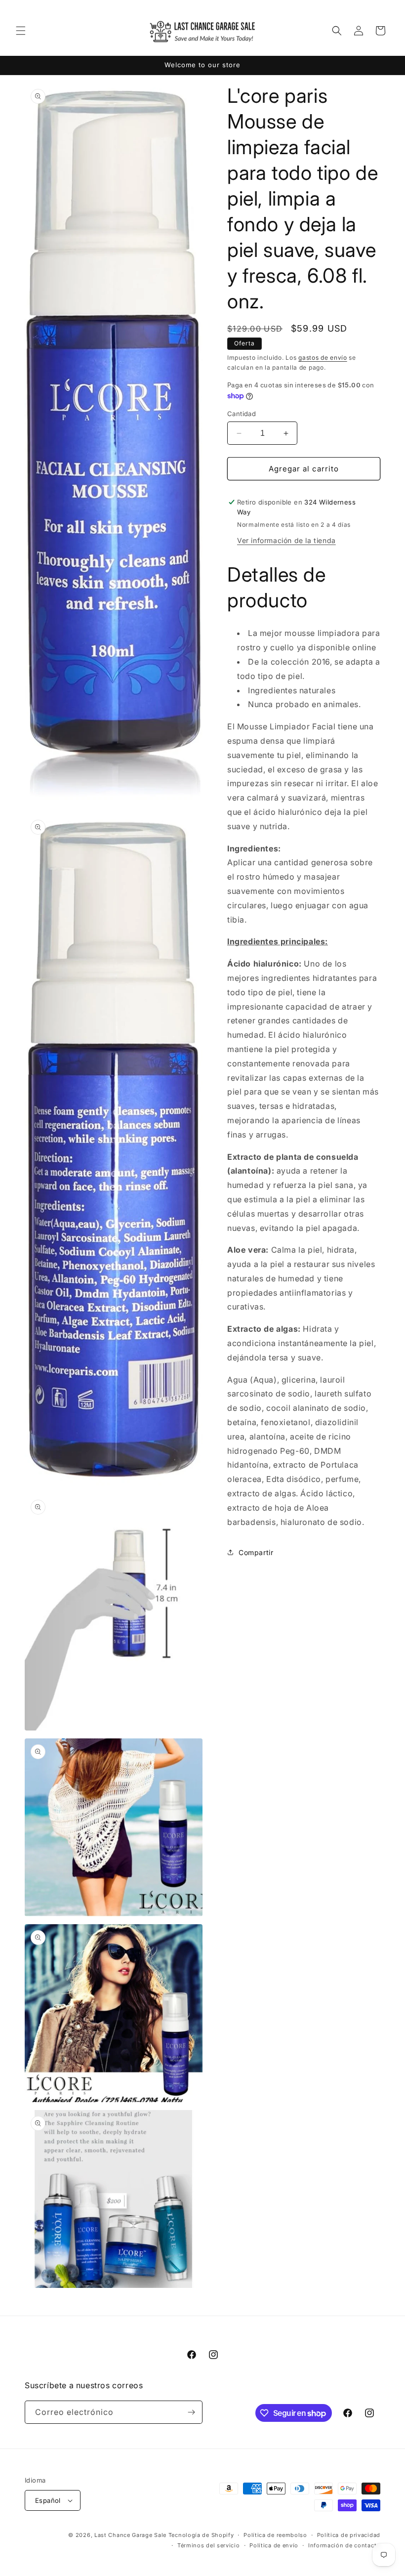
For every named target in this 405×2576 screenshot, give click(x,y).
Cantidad (242, 414)
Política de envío (274, 2545)
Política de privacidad (349, 2535)
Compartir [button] (256, 1552)
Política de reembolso (275, 2535)
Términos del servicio (209, 2545)
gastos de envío (323, 358)
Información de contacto (344, 2545)
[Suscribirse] (191, 2412)
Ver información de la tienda (286, 540)
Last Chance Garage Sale (130, 2535)
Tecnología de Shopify (201, 2535)
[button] (21, 31)
